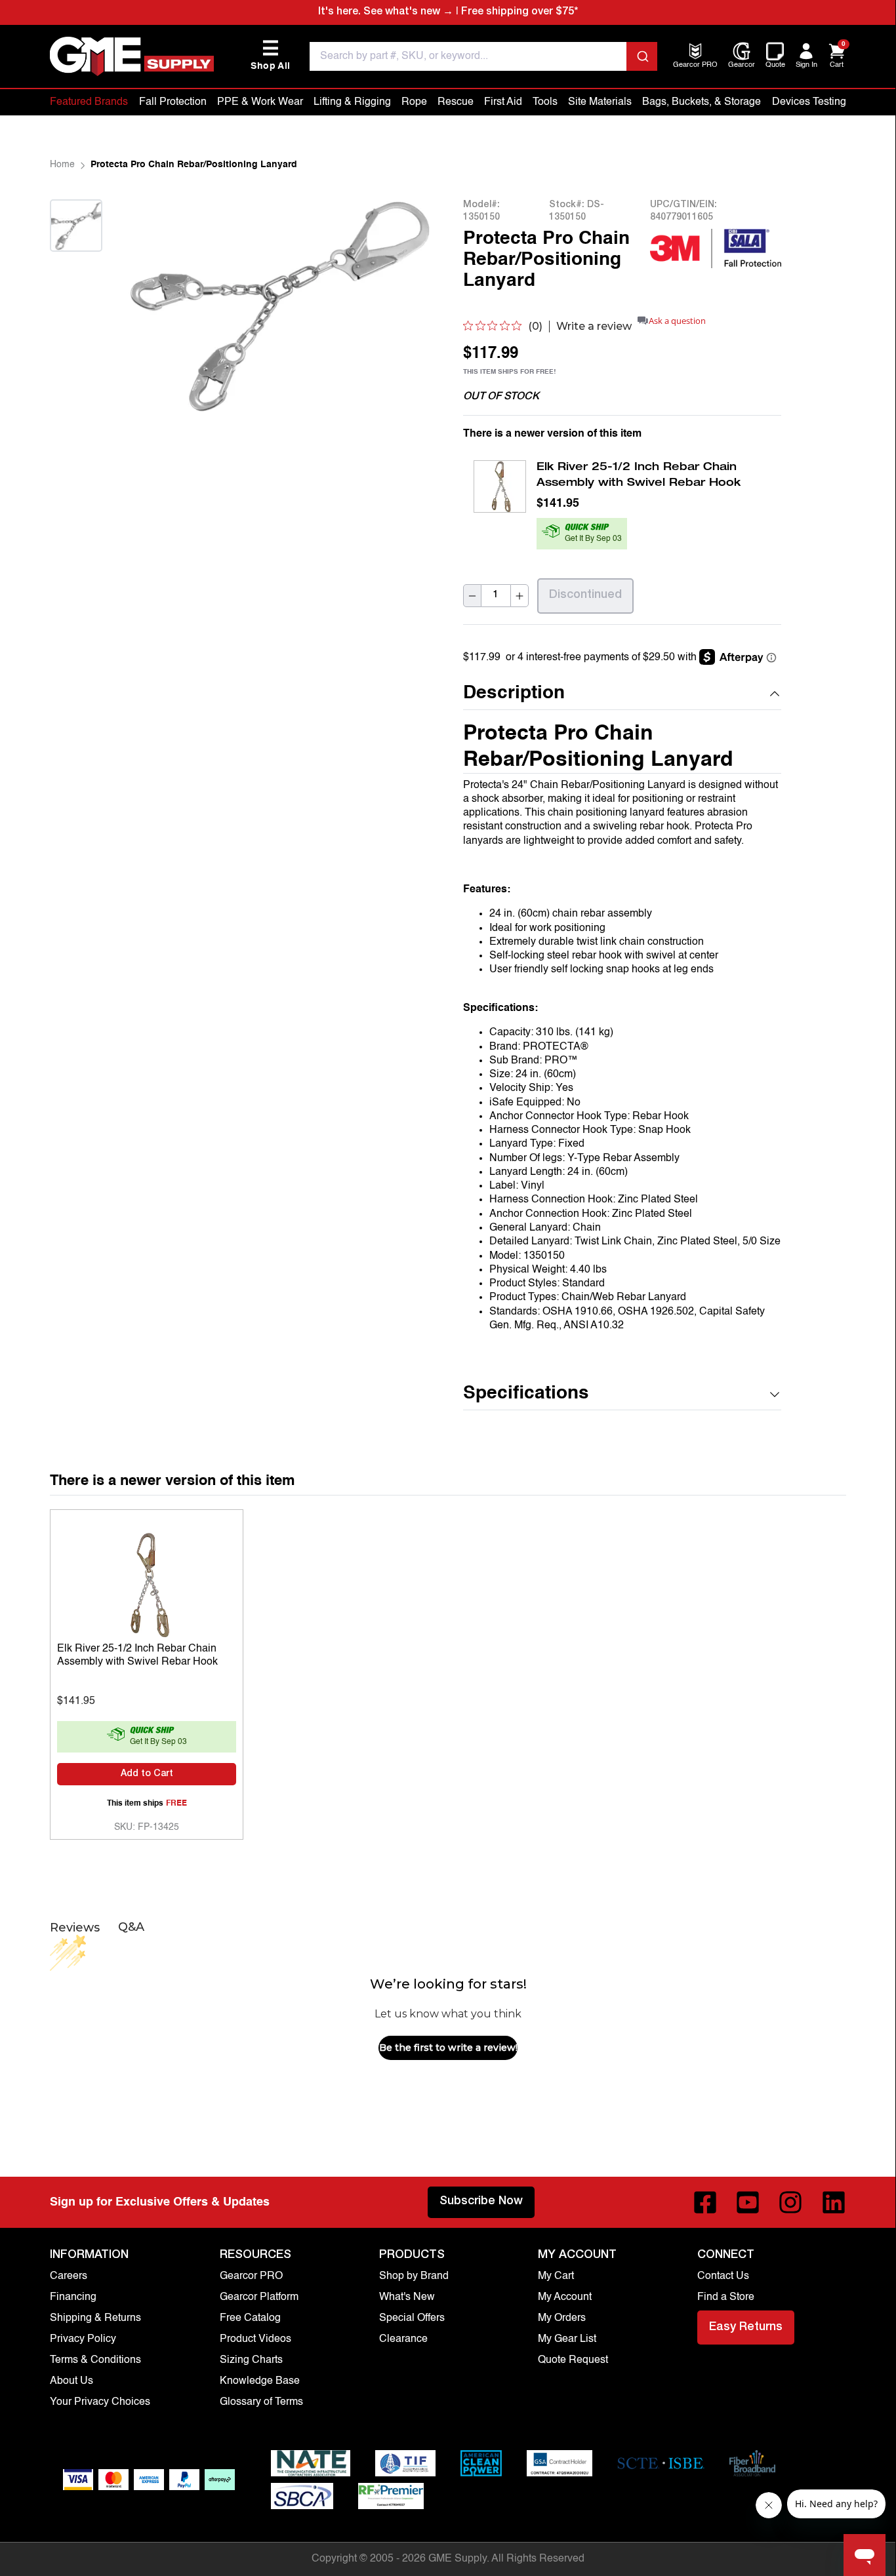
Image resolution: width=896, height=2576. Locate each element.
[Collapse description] (775, 694)
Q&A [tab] (131, 1927)
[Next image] (76, 268)
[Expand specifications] (775, 1395)
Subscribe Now (481, 2202)
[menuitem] (695, 66)
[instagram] (790, 2202)
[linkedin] (834, 2202)
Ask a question (677, 321)
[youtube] (748, 2202)
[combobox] (483, 56)
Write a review (594, 327)
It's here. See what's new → (386, 12)
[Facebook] (705, 2202)
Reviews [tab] (75, 1928)
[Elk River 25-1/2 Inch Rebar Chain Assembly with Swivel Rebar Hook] (147, 1581)
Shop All (270, 55)
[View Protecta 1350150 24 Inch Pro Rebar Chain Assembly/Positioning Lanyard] (76, 226)
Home (62, 165)
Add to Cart (147, 1774)
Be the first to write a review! (448, 2048)
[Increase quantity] (519, 596)
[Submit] (642, 56)
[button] (622, 694)
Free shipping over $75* (519, 12)
